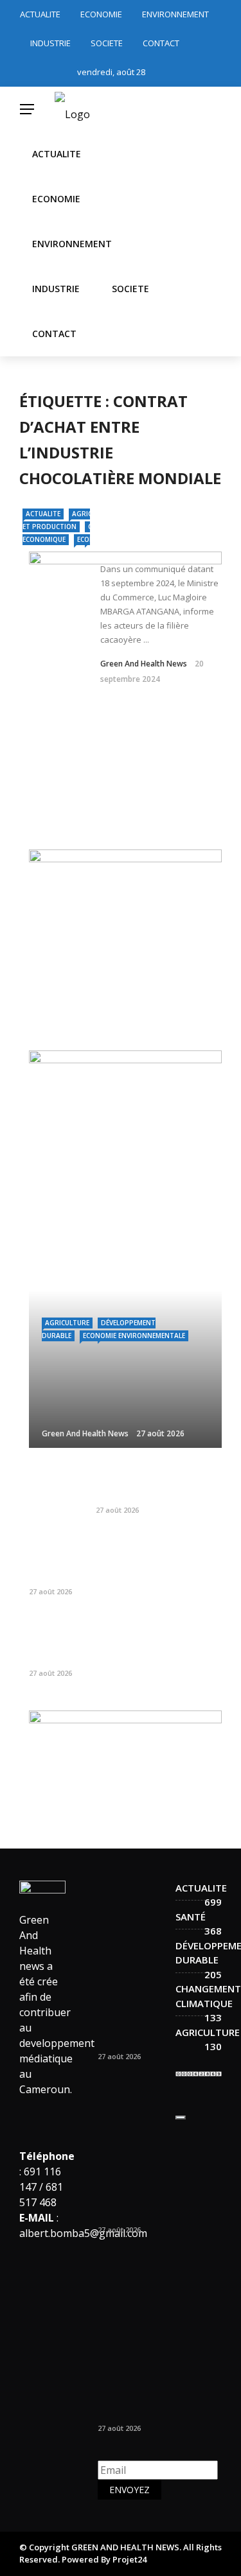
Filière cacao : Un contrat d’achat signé (153, 529)
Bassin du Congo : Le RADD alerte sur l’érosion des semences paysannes (159, 1482)
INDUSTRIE (50, 43)
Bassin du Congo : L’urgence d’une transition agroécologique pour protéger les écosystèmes (136, 1985)
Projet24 (129, 2559)
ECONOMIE (101, 14)
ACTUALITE (40, 14)
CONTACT (161, 43)
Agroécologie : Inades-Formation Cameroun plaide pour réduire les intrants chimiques (149, 1557)
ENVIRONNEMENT (175, 14)
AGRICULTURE (67, 1323)
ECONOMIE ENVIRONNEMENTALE (134, 1336)
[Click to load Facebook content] (181, 2118)
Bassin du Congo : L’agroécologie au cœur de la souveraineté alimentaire (159, 1639)
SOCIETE (107, 43)
